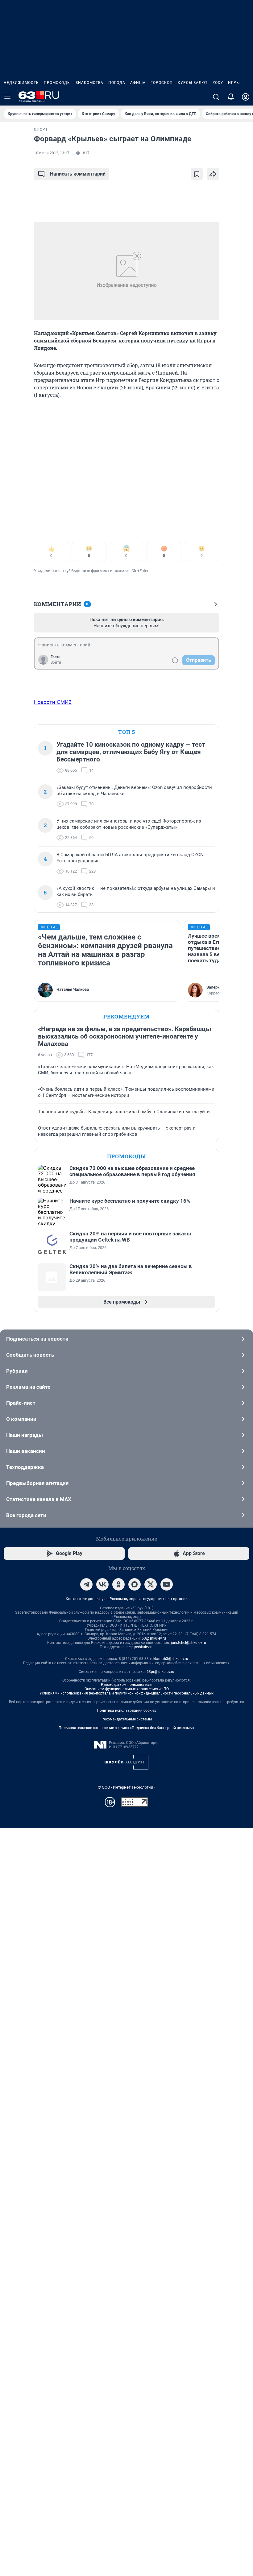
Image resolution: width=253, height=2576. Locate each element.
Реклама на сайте (28, 1387)
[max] (135, 1584)
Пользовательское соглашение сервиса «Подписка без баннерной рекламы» (126, 1728)
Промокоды (57, 83)
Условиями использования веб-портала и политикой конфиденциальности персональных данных (126, 1693)
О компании (21, 1419)
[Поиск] (216, 97)
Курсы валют (193, 83)
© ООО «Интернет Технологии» (126, 1787)
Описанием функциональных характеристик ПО (127, 1689)
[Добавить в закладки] (197, 174)
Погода (117, 83)
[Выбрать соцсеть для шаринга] (213, 174)
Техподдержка (25, 1467)
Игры (234, 83)
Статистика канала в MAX (39, 1499)
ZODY (218, 83)
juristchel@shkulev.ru (189, 1643)
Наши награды (25, 1435)
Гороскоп (162, 83)
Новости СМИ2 (53, 702)
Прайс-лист (21, 1403)
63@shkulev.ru (154, 1638)
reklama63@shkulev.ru (169, 1659)
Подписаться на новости (37, 1339)
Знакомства (89, 83)
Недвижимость (21, 83)
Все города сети (26, 1515)
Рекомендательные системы (127, 1719)
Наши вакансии (26, 1451)
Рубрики (17, 1371)
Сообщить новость (30, 1355)
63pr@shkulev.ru (160, 1672)
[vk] (102, 1584)
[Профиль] (246, 97)
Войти (56, 662)
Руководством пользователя (127, 1685)
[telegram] (86, 1584)
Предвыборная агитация (37, 1483)
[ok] (118, 1584)
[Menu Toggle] (7, 97)
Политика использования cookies (126, 1711)
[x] (151, 1584)
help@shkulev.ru (140, 1647)
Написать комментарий (78, 174)
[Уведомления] (231, 97)
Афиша (138, 83)
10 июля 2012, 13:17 (52, 153)
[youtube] (167, 1584)
